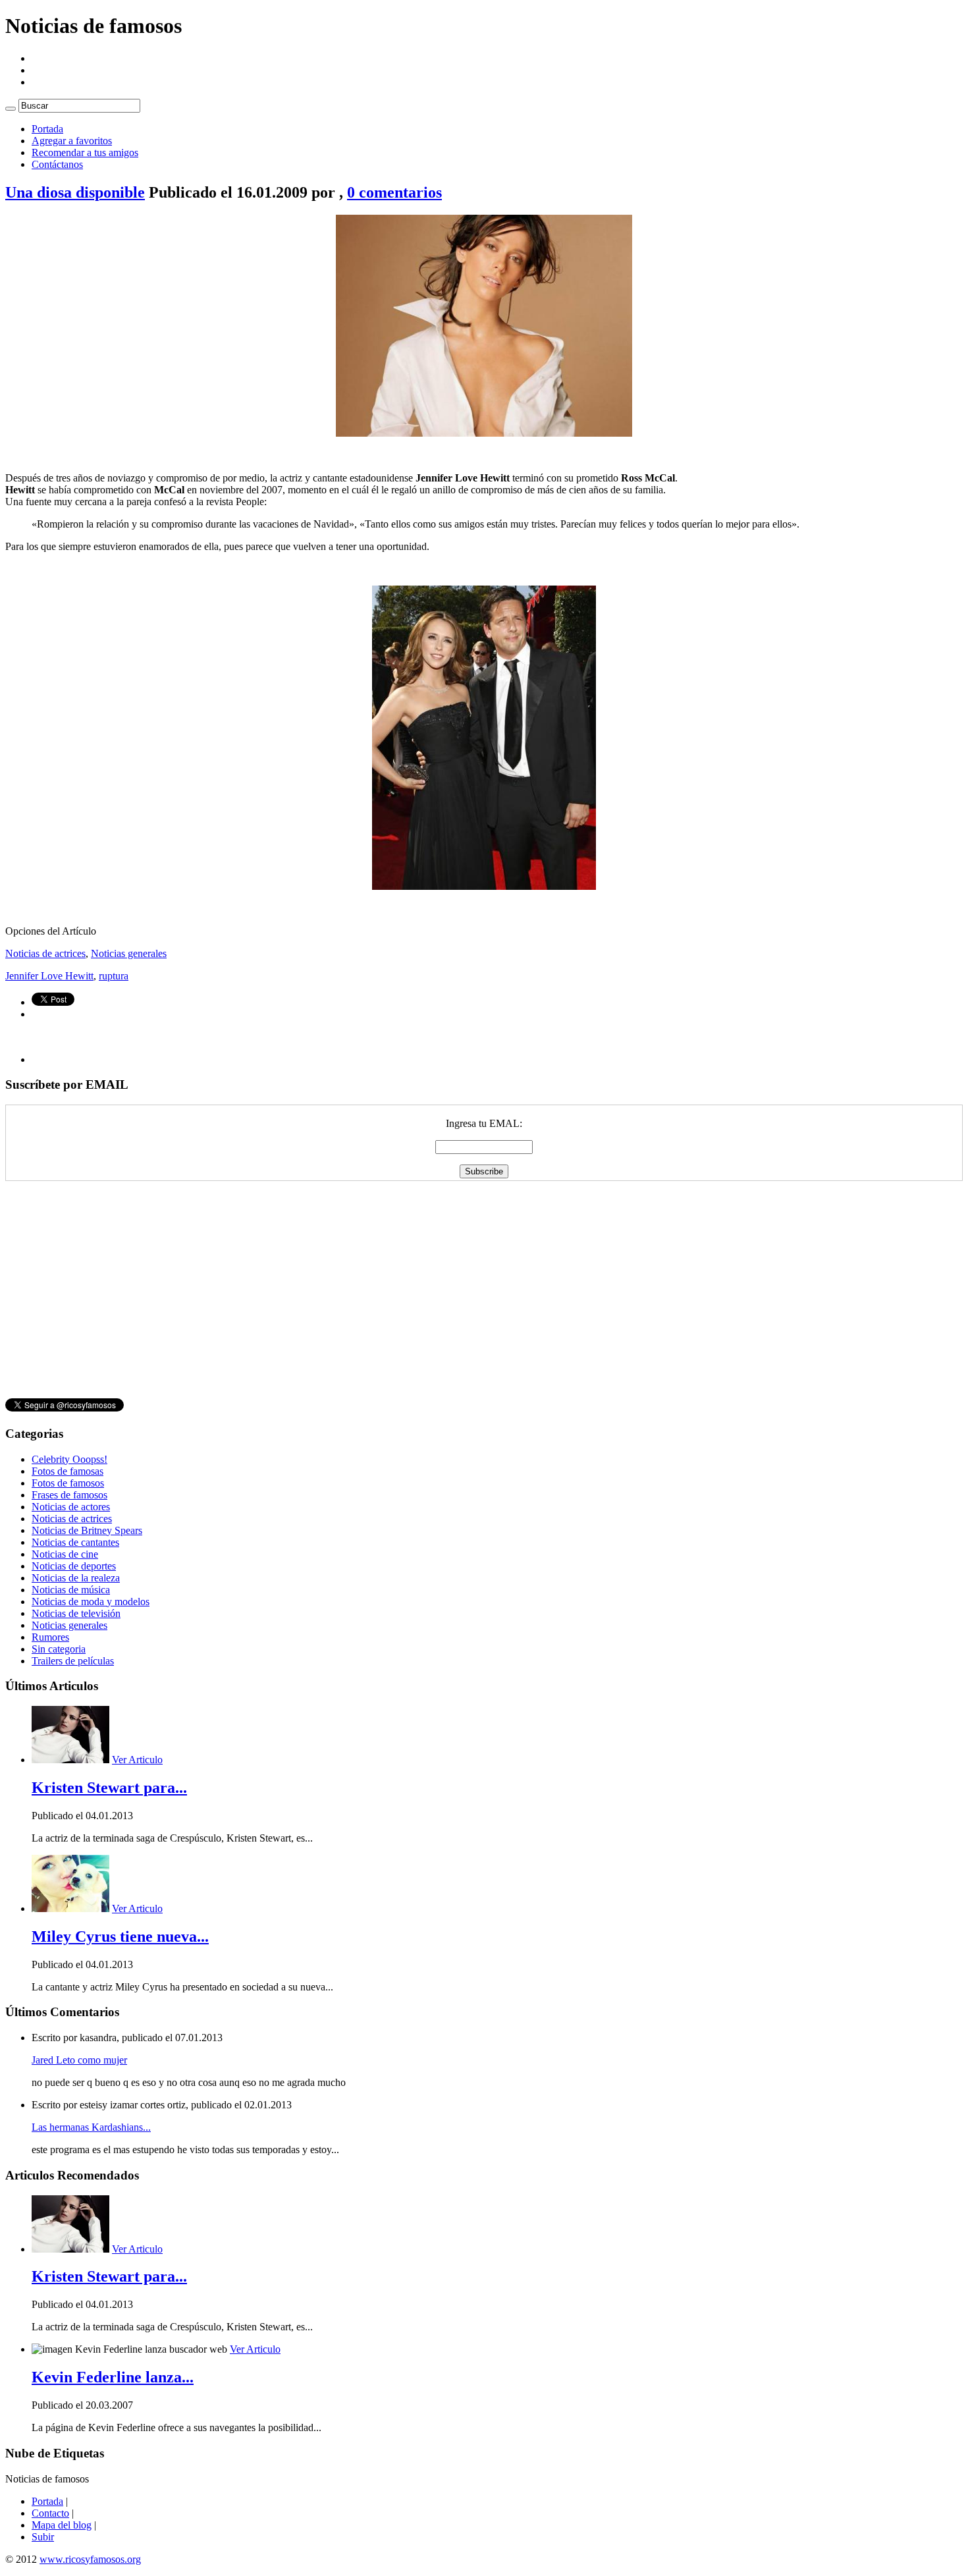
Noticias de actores (71, 1507)
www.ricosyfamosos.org (90, 2559)
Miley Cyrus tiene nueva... (120, 1936)
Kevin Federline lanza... (113, 2377)
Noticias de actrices (45, 953)
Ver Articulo (137, 1760)
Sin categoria (59, 1649)
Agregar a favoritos (72, 141)
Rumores (50, 1637)
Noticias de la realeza (76, 1578)
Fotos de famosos (68, 1483)
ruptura (114, 976)
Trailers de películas (73, 1661)
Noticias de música (71, 1590)
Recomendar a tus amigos (85, 152)
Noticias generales (129, 953)
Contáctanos (57, 164)
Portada (47, 129)
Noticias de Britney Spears (87, 1530)
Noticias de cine (65, 1554)
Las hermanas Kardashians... (91, 2127)
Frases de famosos (69, 1495)
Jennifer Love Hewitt (49, 976)
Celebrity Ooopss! (69, 1459)
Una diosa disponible (75, 192)
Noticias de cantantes (75, 1542)
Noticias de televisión (76, 1613)
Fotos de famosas (67, 1471)
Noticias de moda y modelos (91, 1602)
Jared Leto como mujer (79, 2060)
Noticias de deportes (74, 1566)
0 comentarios (394, 192)
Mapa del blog (62, 2525)
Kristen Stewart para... (109, 1788)
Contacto (50, 2513)
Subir (43, 2537)
